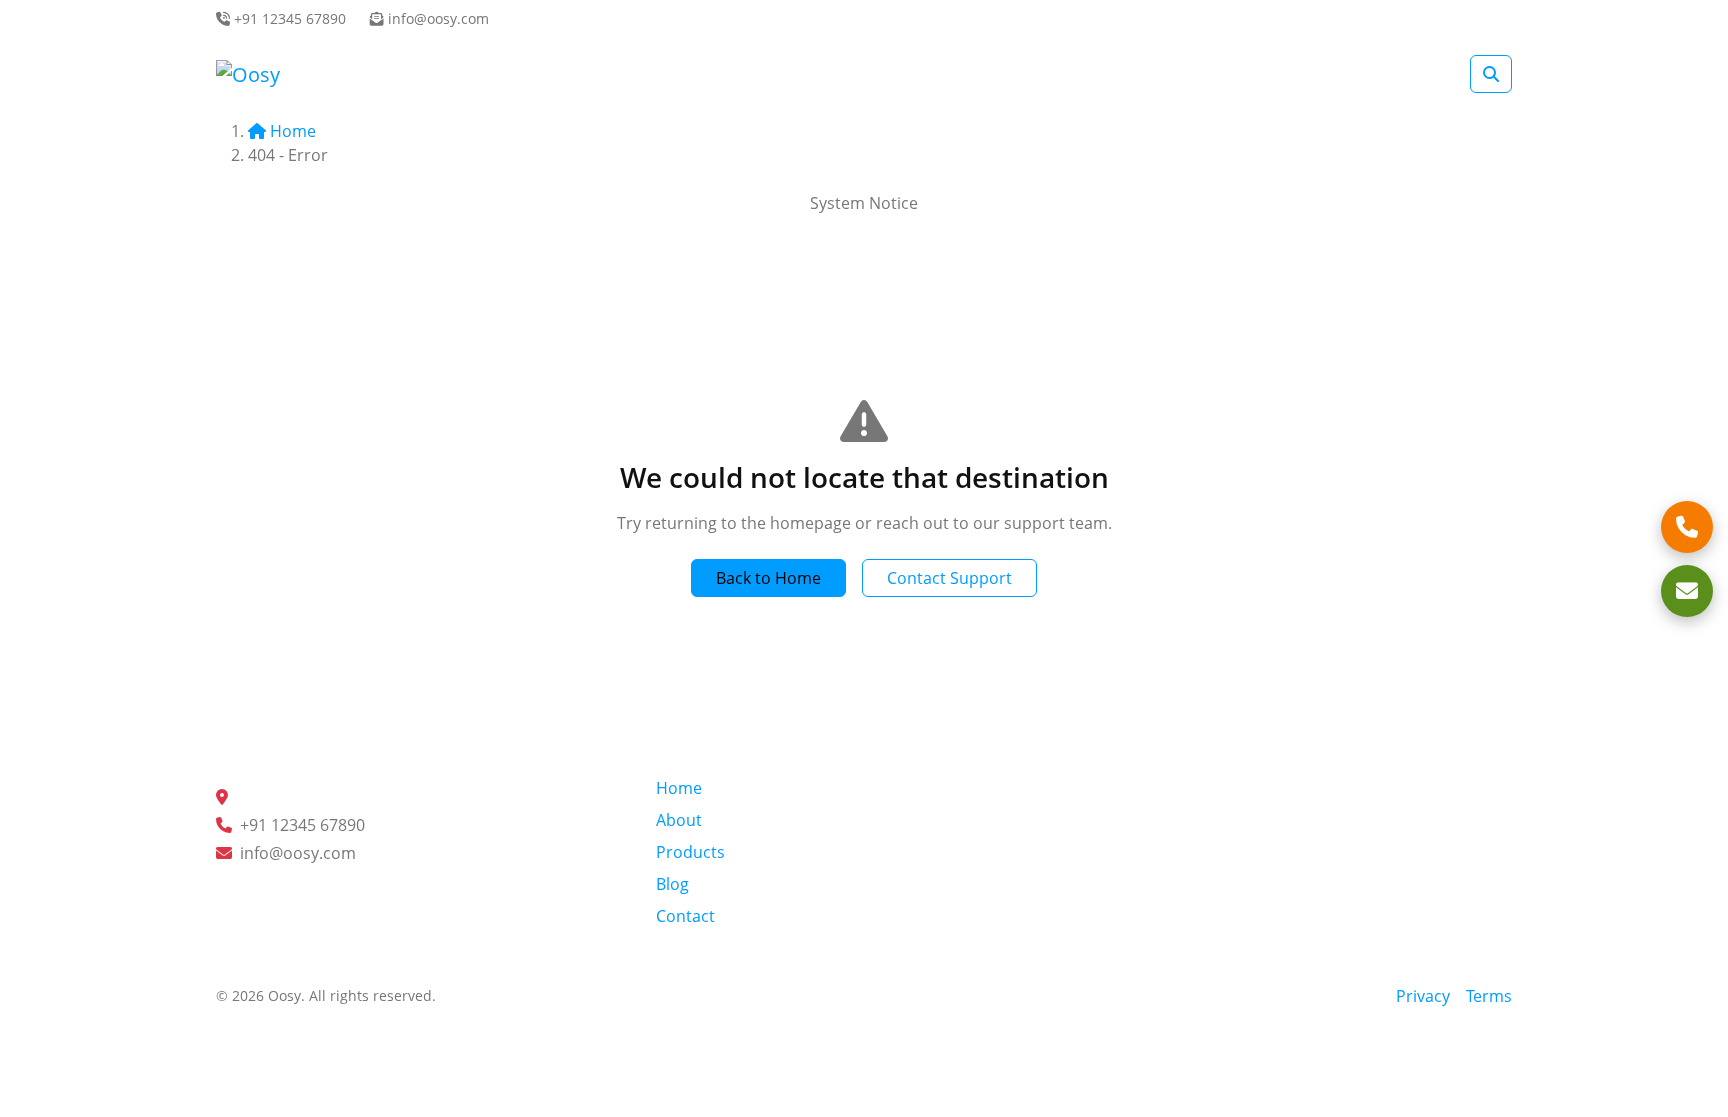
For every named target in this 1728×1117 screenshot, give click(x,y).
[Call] (1687, 527)
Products (690, 852)
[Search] (1491, 74)
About (679, 820)
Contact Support (949, 578)
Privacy (1423, 996)
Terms (1489, 996)
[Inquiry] (1687, 591)
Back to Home (768, 578)
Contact (685, 916)
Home (293, 131)
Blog (672, 884)
